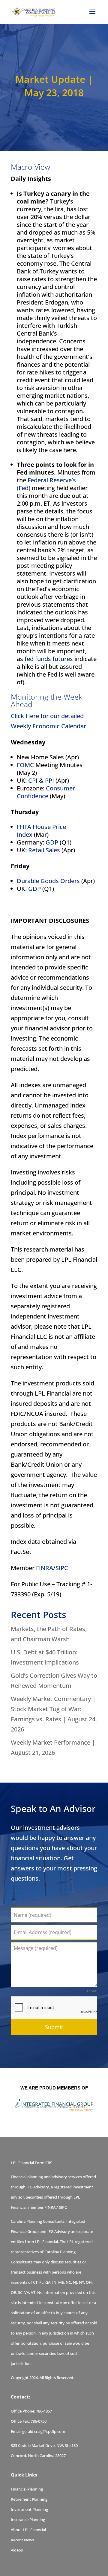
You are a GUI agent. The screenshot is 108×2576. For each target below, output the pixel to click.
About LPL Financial (28, 2530)
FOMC (25, 765)
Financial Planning (27, 2489)
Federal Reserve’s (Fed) (46, 484)
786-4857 (44, 2411)
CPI (33, 780)
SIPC (62, 1568)
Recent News (22, 2540)
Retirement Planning (29, 2499)
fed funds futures (49, 659)
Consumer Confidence (46, 792)
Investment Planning (29, 2509)
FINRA (45, 1568)
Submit (54, 2027)
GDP (52, 842)
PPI (49, 780)
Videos (17, 2550)
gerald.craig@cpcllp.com (44, 2431)
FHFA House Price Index (41, 831)
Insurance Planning (28, 2520)
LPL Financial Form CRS (31, 2163)
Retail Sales (44, 850)
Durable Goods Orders (48, 881)
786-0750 (39, 2421)
